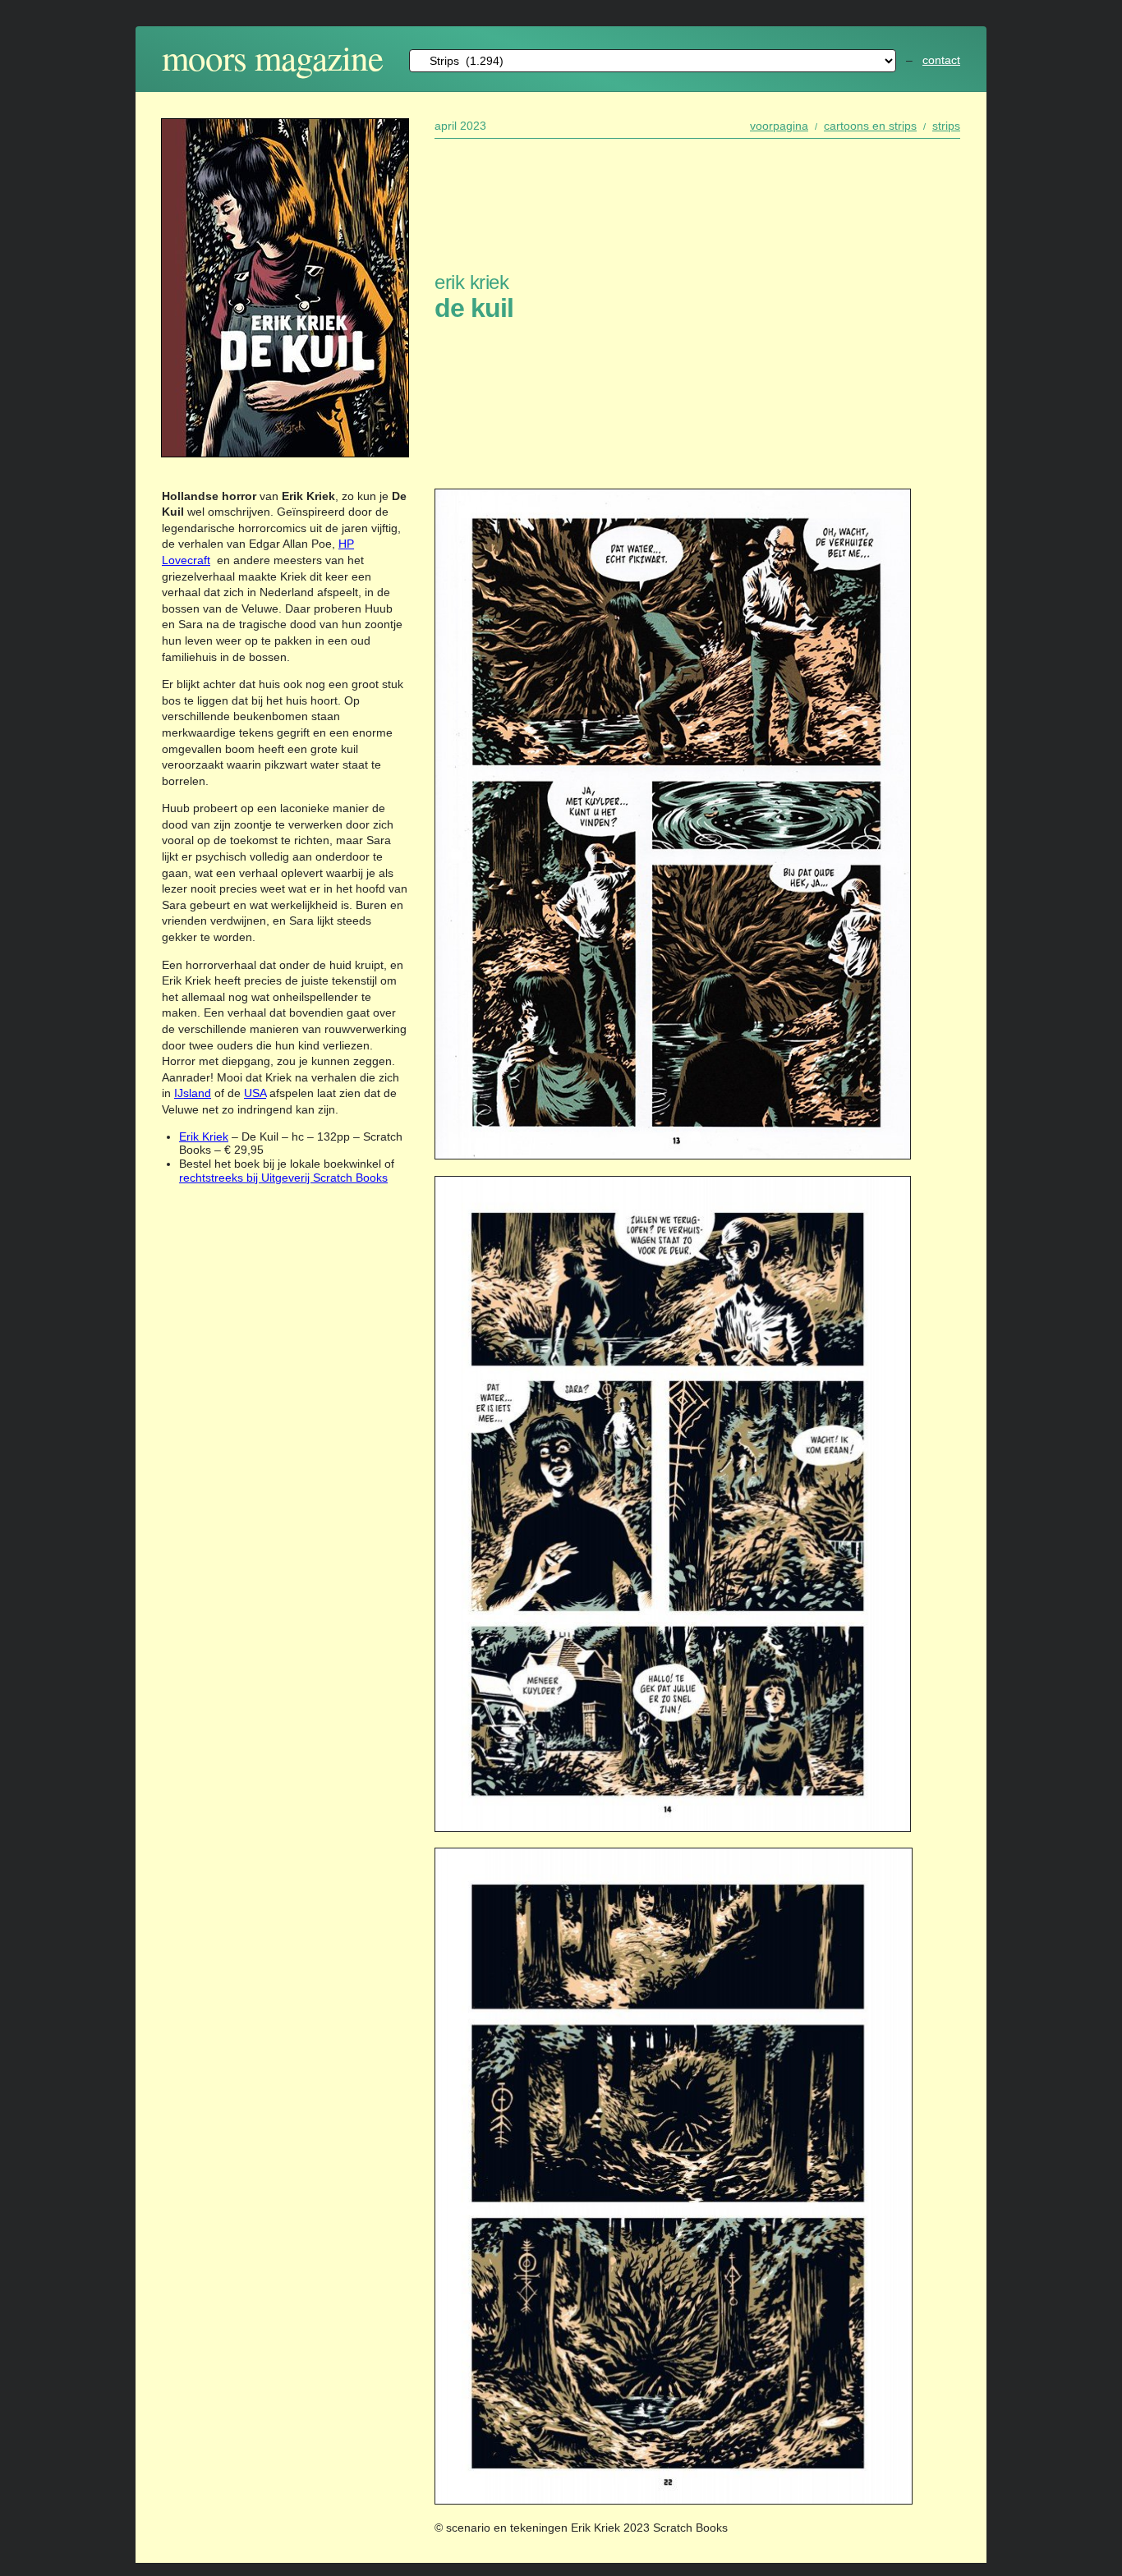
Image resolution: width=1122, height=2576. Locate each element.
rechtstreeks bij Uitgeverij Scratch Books (283, 1178)
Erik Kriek (204, 1136)
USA (255, 1093)
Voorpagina (779, 126)
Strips (946, 126)
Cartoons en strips (870, 126)
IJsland (193, 1093)
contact (941, 60)
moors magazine (272, 57)
